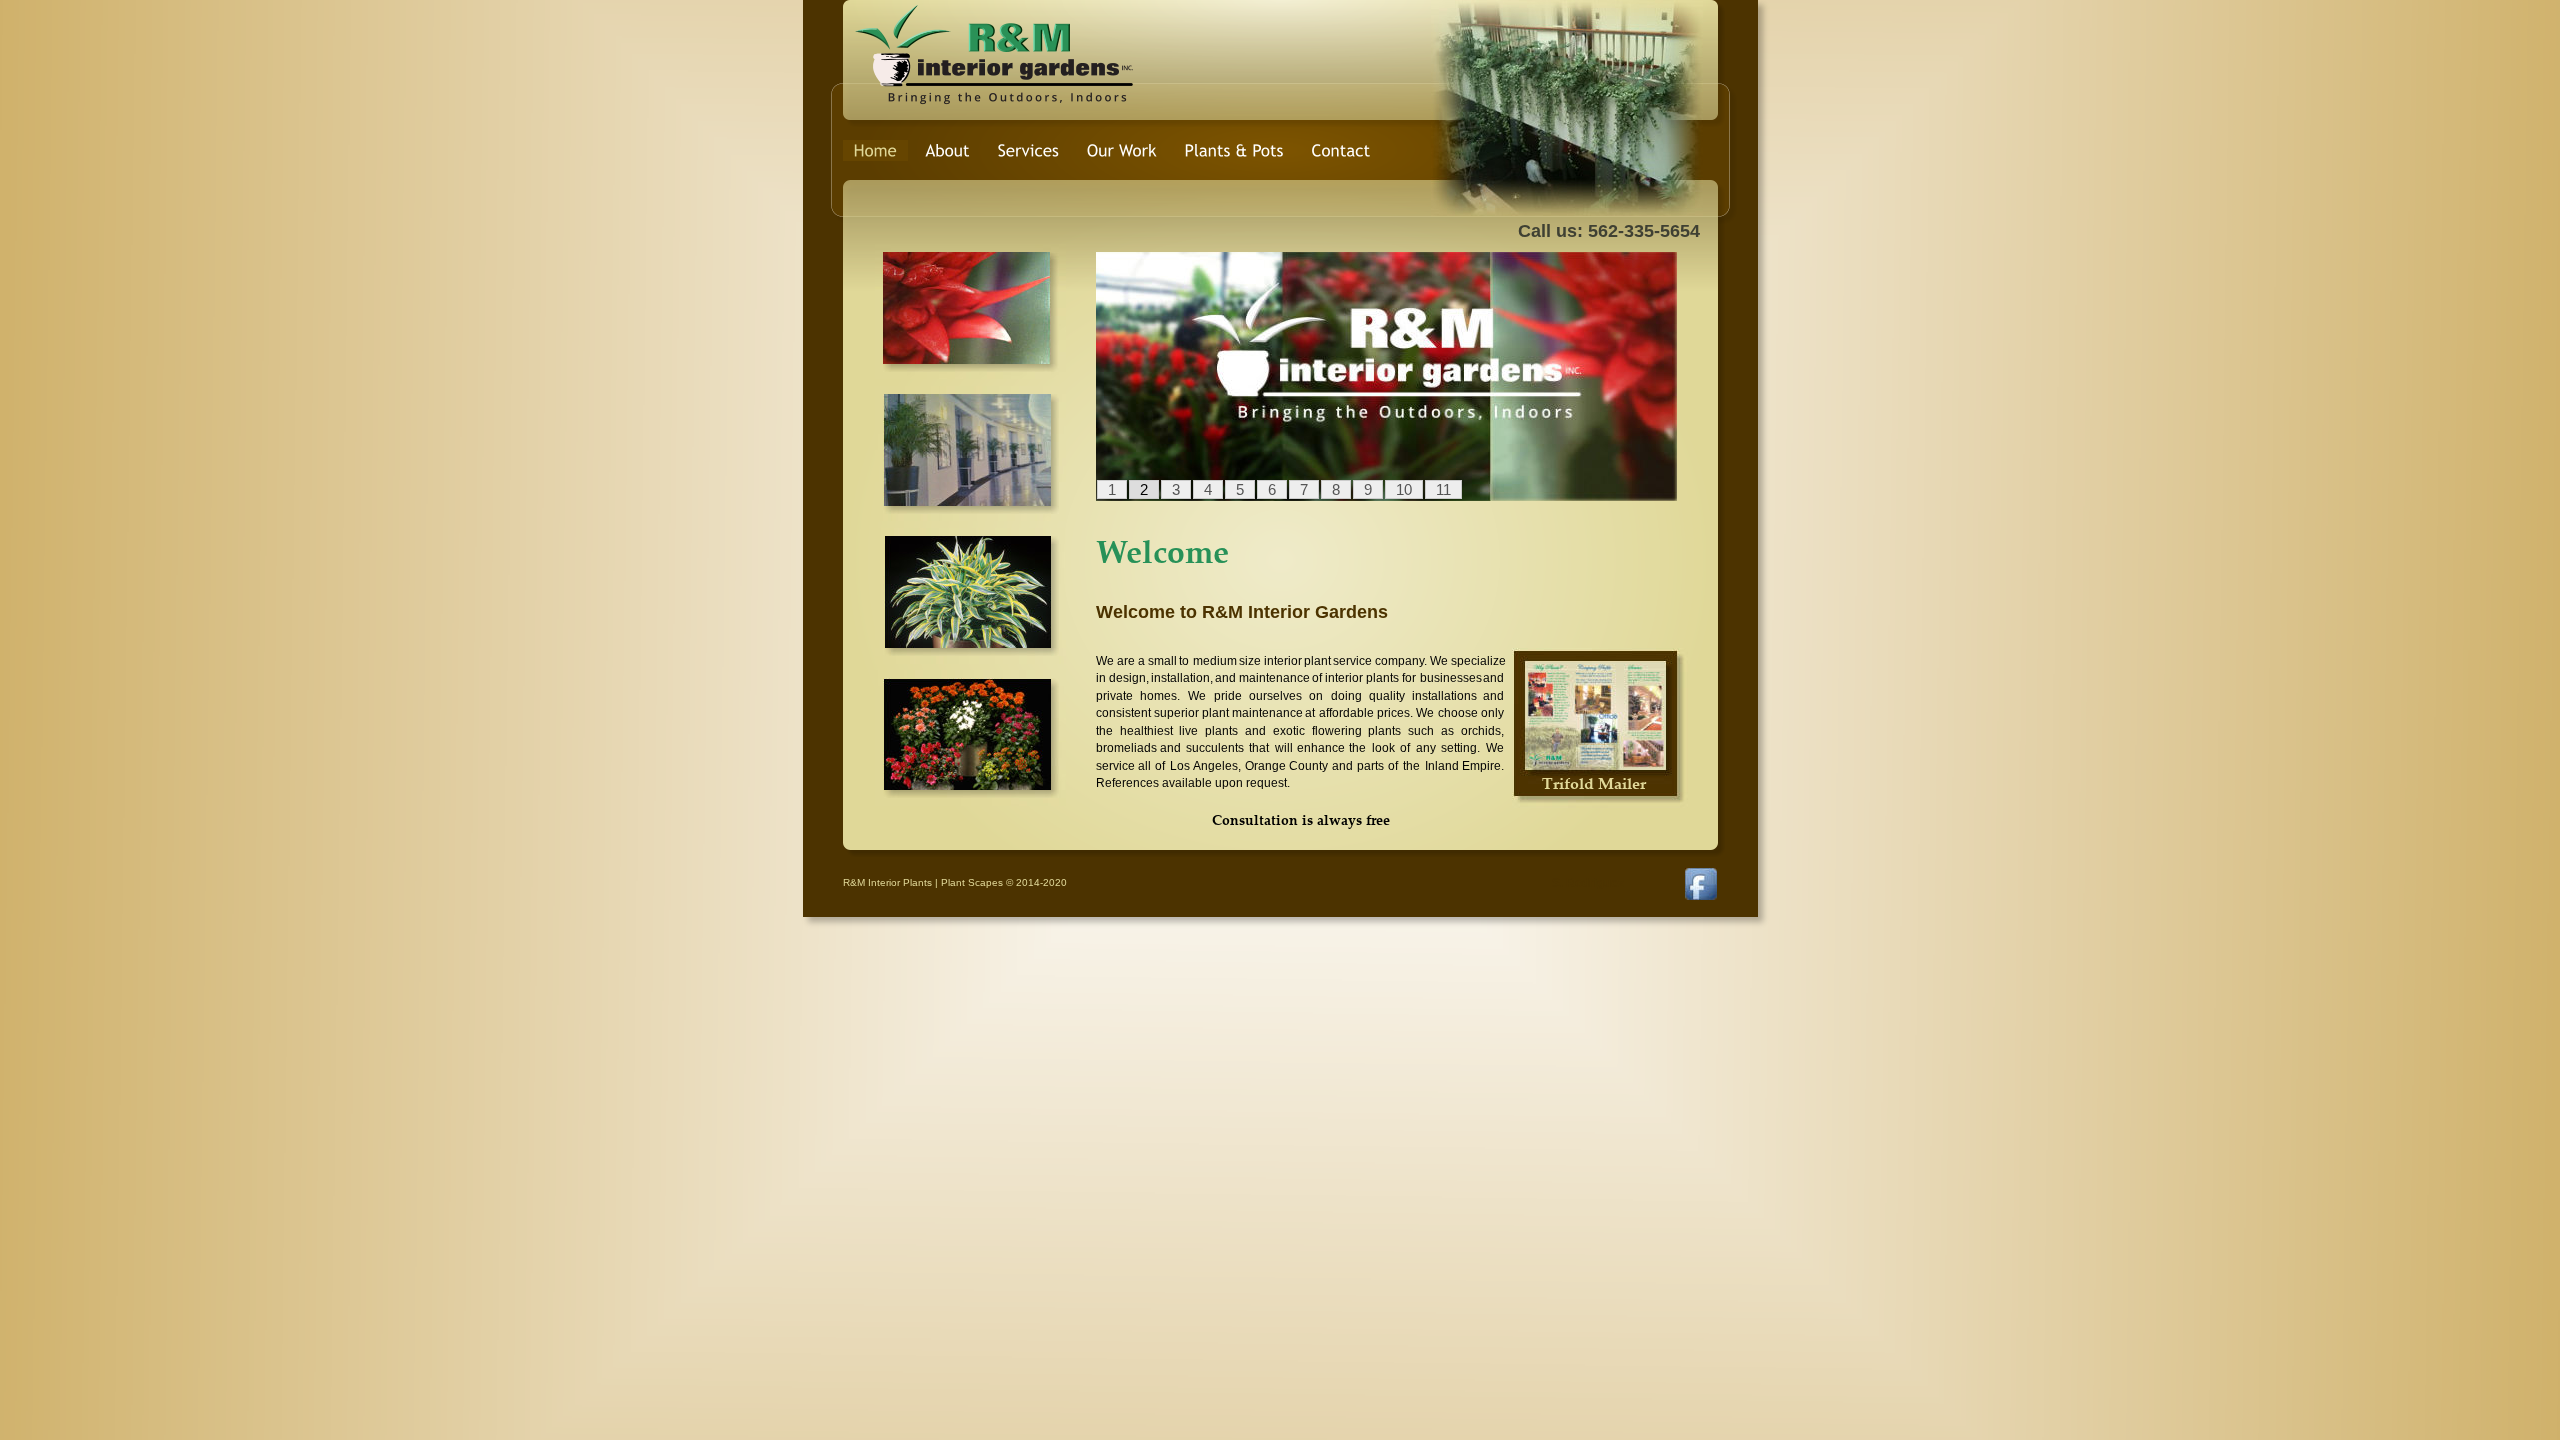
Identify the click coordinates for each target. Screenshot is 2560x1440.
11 (1443, 489)
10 (1404, 489)
